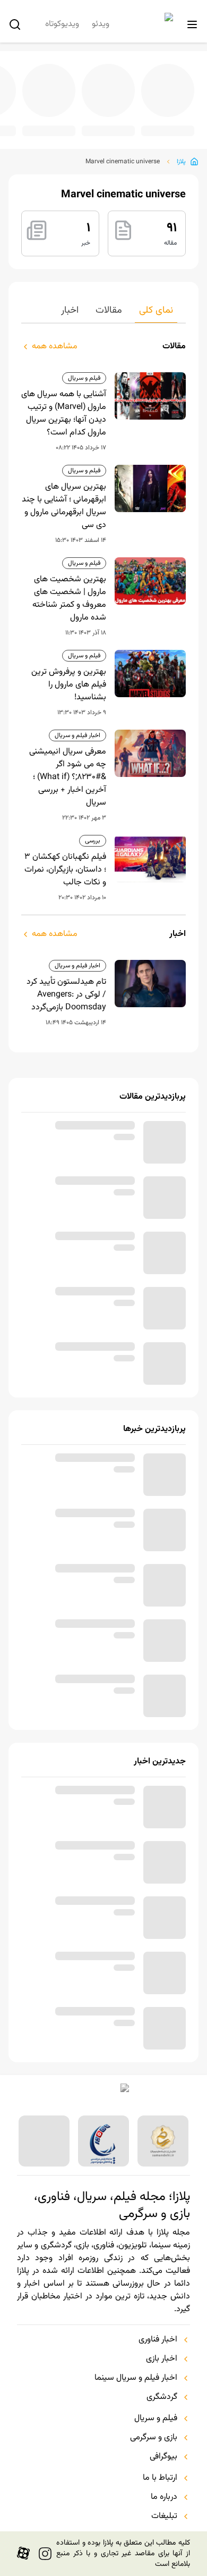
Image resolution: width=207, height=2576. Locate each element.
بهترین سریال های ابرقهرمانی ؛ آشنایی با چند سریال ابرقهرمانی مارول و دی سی (64, 506)
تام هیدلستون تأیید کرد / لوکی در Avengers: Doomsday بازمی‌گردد (66, 995)
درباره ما (164, 2497)
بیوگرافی (163, 2457)
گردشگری (162, 2397)
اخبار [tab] (70, 311)
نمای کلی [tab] (156, 311)
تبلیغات (164, 2516)
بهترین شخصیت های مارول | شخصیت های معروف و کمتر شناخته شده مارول (69, 599)
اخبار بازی (162, 2359)
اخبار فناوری (158, 2340)
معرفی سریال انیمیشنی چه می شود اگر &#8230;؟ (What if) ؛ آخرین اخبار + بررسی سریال (68, 777)
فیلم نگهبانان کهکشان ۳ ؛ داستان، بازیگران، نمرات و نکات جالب (65, 870)
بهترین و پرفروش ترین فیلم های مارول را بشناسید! (69, 685)
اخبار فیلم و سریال (77, 735)
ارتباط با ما (160, 2478)
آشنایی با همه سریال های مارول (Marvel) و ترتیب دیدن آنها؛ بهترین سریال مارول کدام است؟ (64, 414)
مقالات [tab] (109, 311)
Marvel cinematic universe (123, 162)
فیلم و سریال (84, 378)
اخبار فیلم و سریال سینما (136, 2378)
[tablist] (103, 313)
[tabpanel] (103, 684)
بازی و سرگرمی (154, 2438)
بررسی (93, 841)
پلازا (181, 162)
